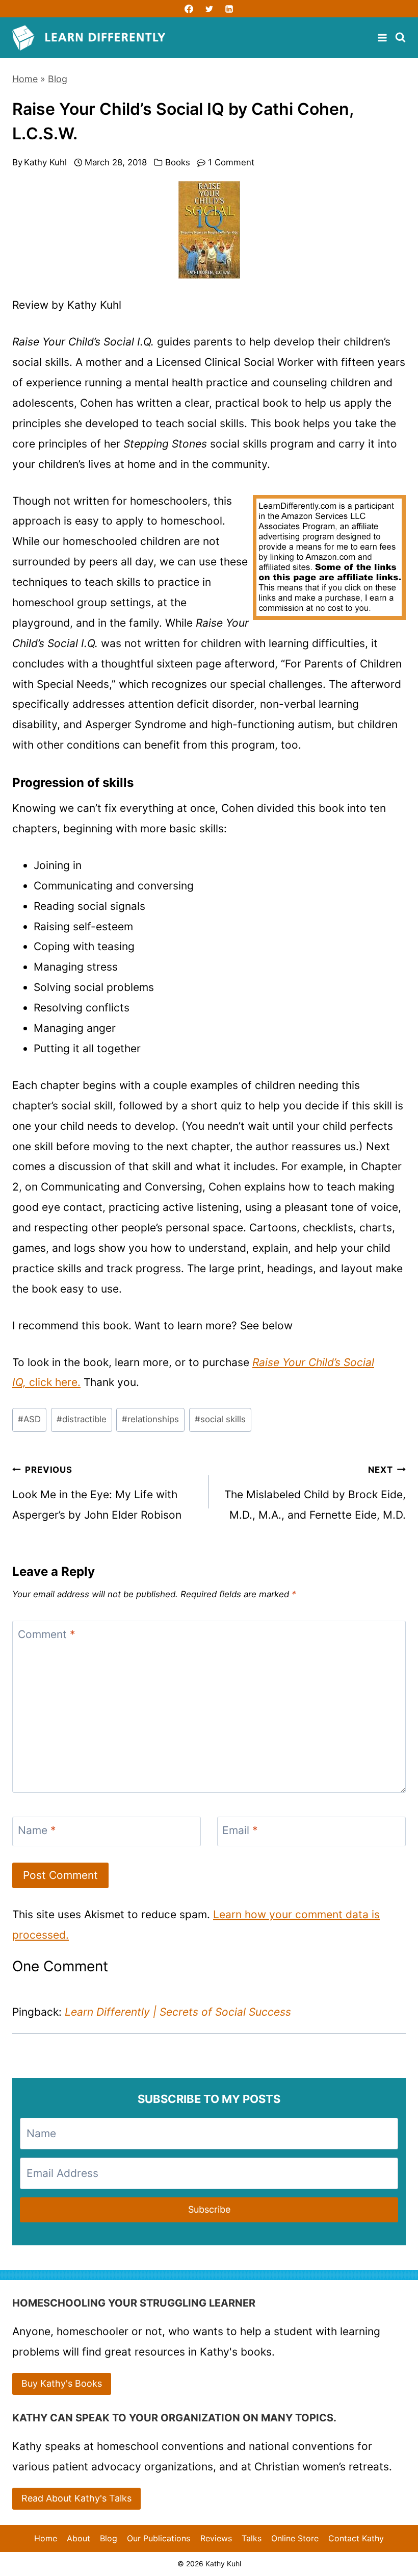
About (79, 2538)
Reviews (216, 2538)
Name (37, 1830)
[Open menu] (384, 38)
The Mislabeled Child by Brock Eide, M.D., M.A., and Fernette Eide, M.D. (315, 1493)
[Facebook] (189, 9)
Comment (47, 1634)
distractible (82, 1419)
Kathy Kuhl (45, 162)
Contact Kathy (356, 2538)
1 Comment (231, 162)
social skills (220, 1419)
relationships (150, 1419)
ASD (29, 1419)
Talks (252, 2538)
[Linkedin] (229, 9)
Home (25, 79)
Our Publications (159, 2538)
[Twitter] (209, 9)
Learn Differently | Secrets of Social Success (178, 2012)
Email (240, 1830)
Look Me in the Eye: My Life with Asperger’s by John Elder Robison (97, 1493)
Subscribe (209, 2209)
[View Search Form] (400, 38)
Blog (58, 79)
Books (178, 162)
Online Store (295, 2538)
